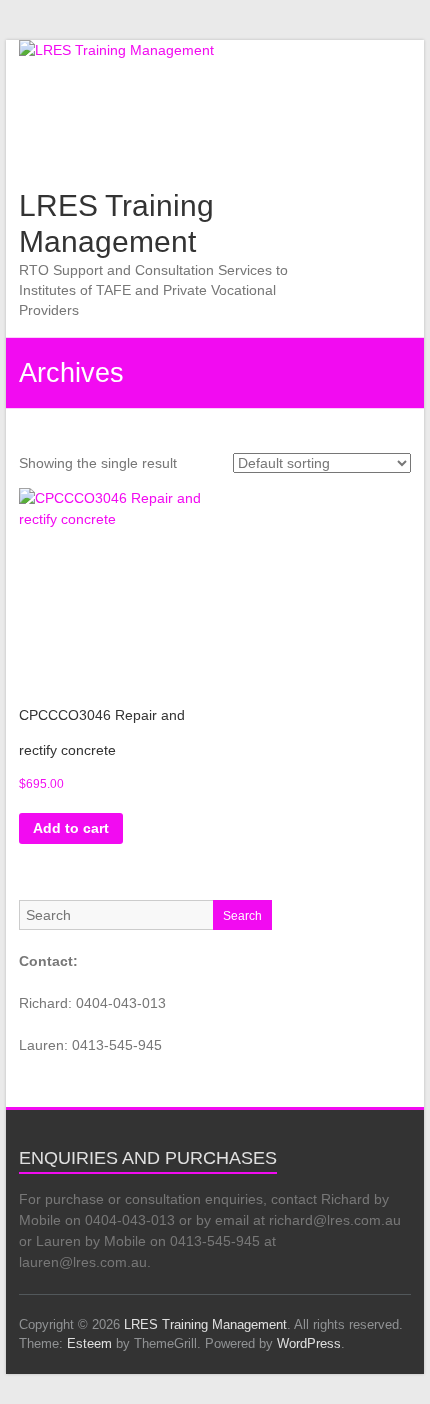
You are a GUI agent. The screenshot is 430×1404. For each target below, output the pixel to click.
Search (242, 916)
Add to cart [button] (71, 828)
